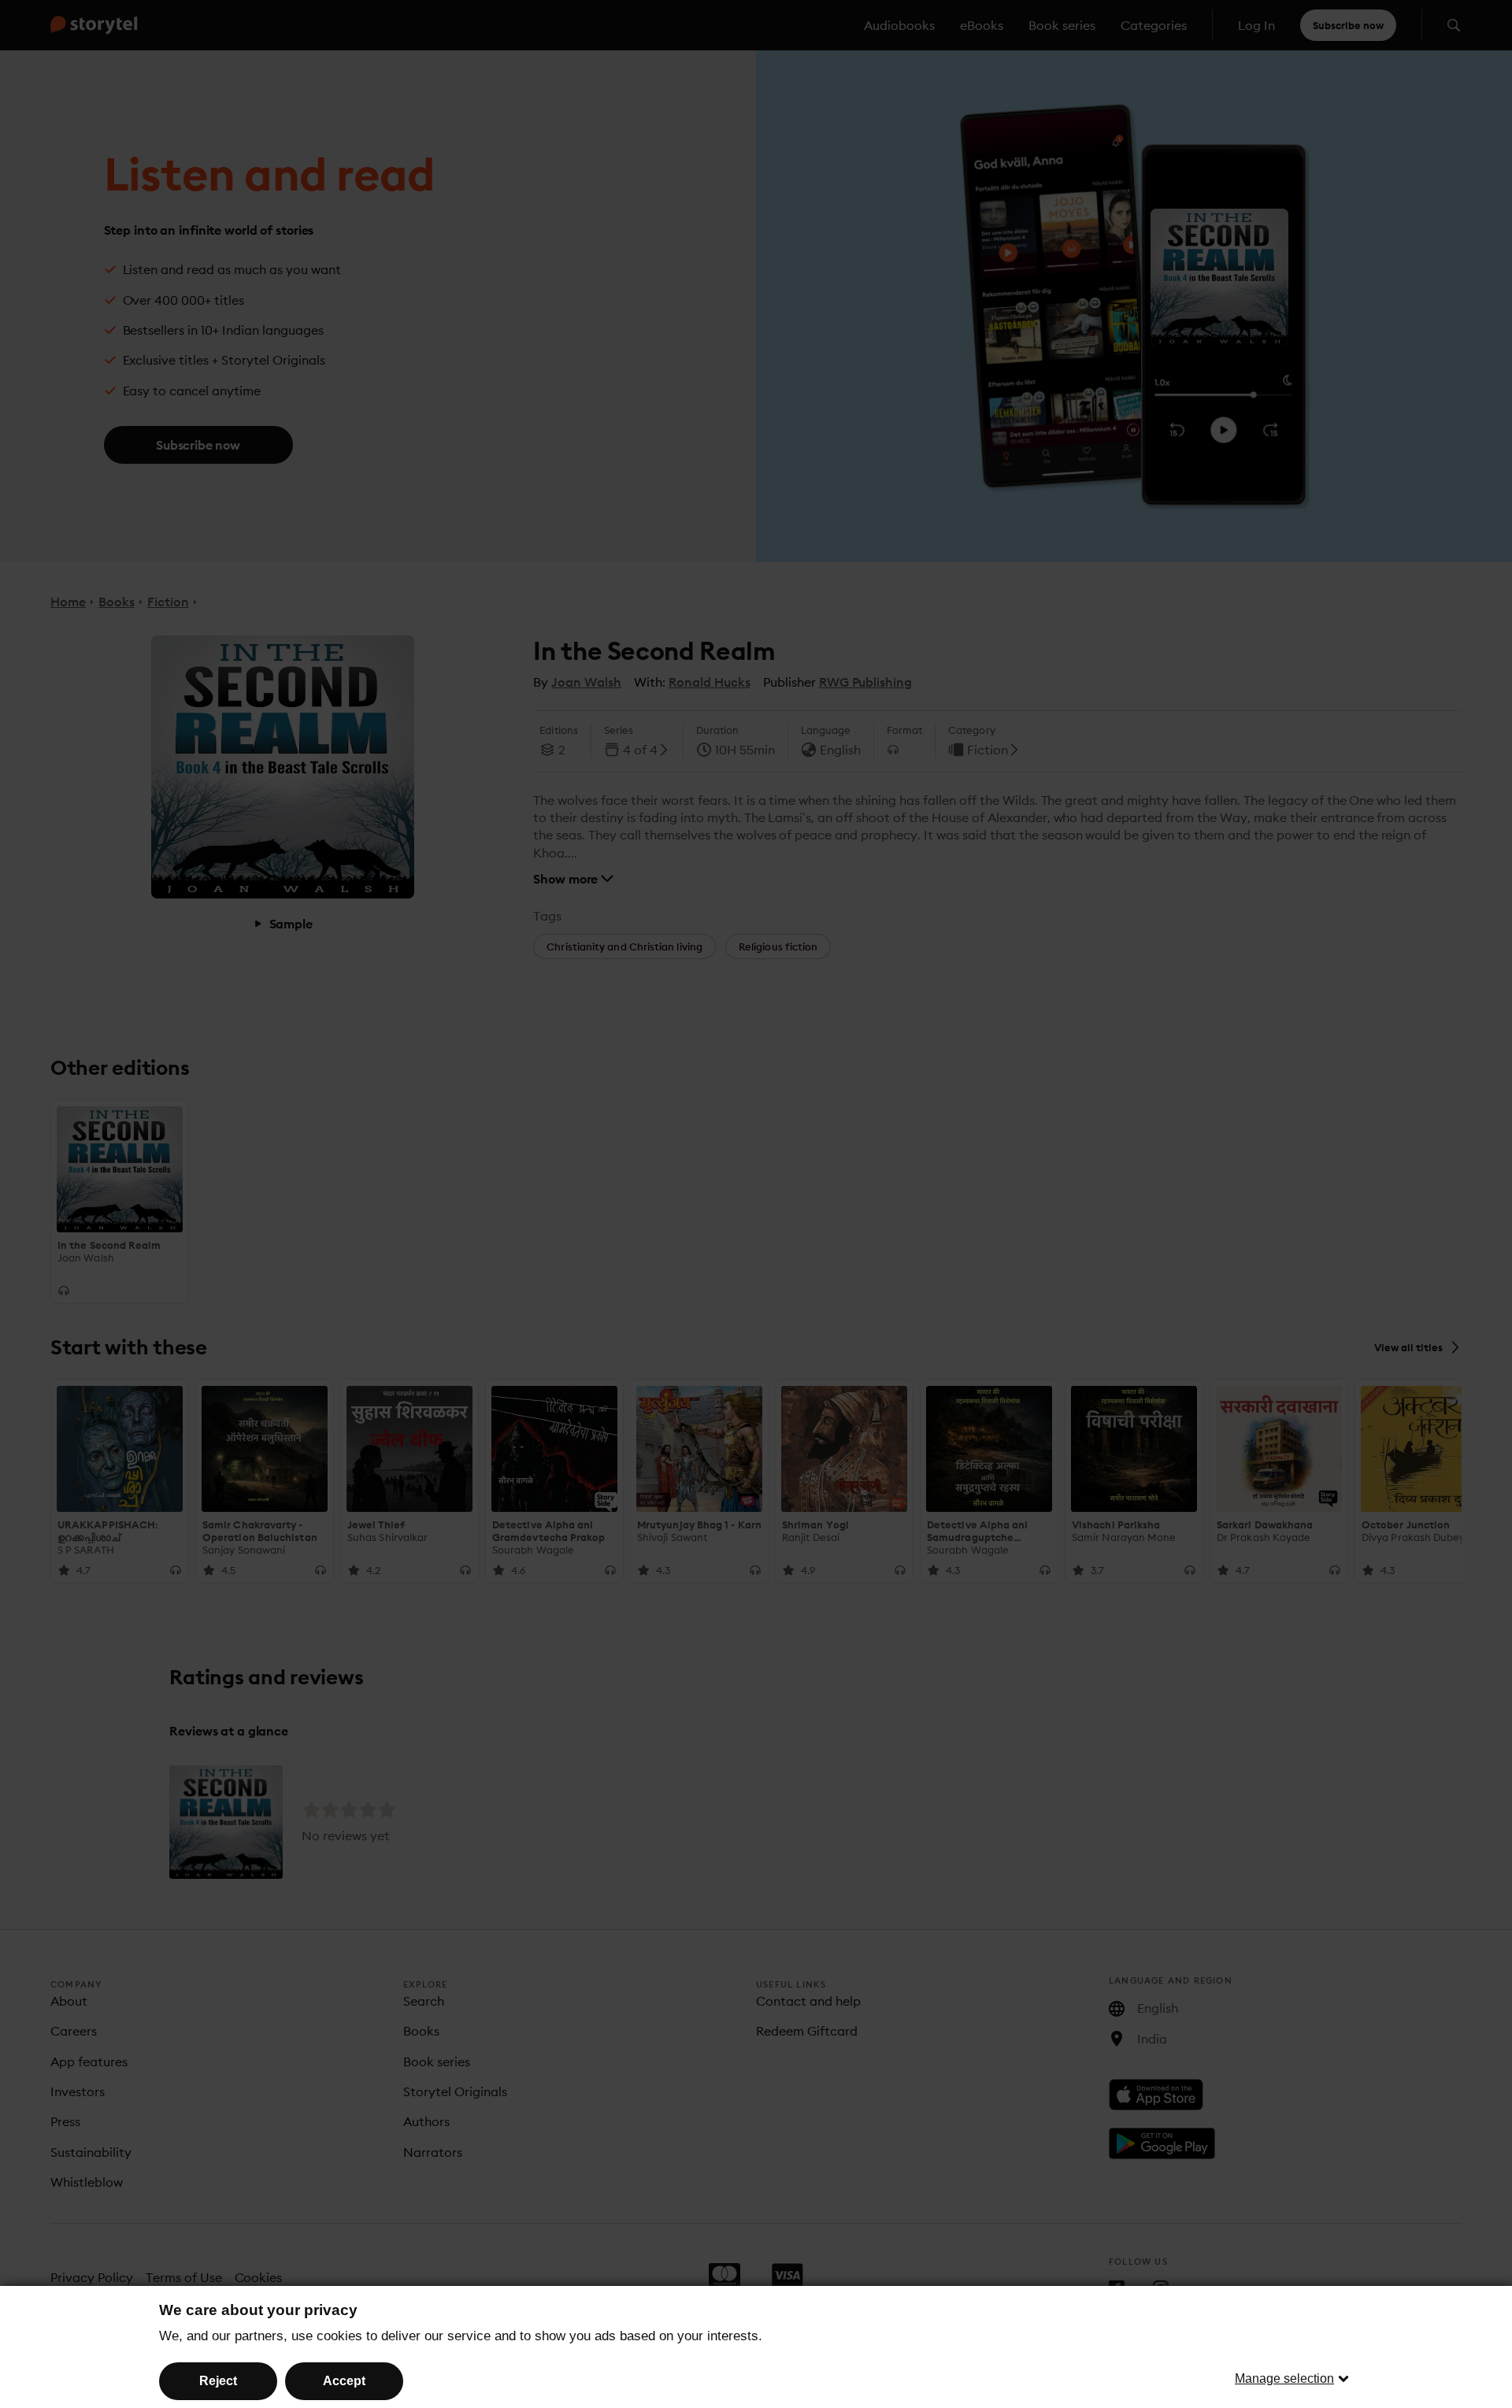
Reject (218, 2381)
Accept (344, 2381)
